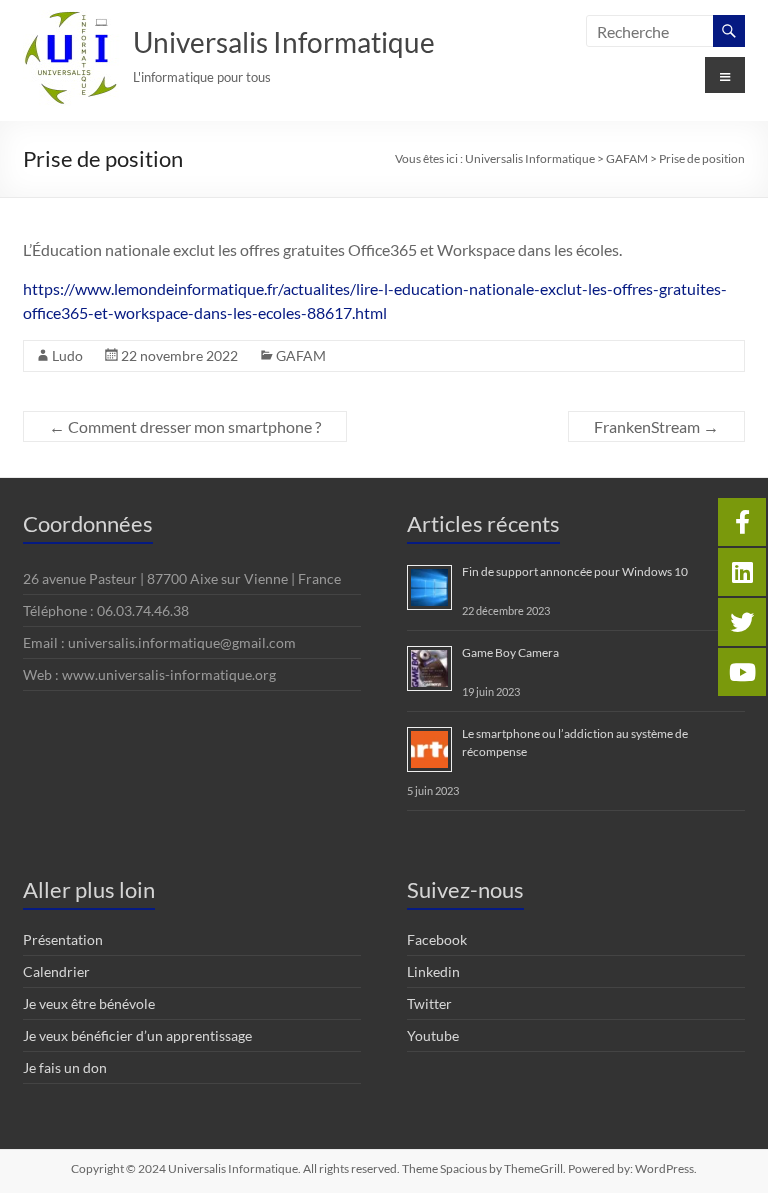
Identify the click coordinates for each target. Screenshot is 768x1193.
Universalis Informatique (284, 42)
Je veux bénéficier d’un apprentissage (137, 1035)
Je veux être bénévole (89, 1003)
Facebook (437, 939)
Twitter (429, 1003)
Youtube (433, 1035)
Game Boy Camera (510, 652)
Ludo (67, 355)
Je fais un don (65, 1067)
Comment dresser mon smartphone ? (185, 426)
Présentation (63, 939)
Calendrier (56, 971)
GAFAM (301, 355)
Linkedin (433, 971)
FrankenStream (656, 426)
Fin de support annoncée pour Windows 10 (575, 571)
